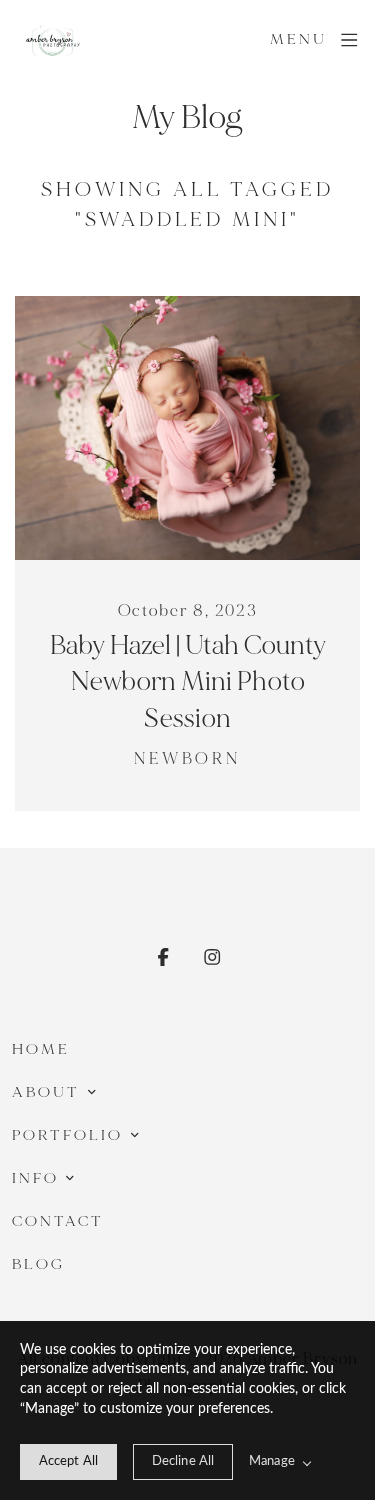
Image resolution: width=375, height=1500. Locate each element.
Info (35, 1178)
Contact (58, 1221)
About (46, 1092)
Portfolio (68, 1135)
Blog (38, 1264)
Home (41, 1049)
